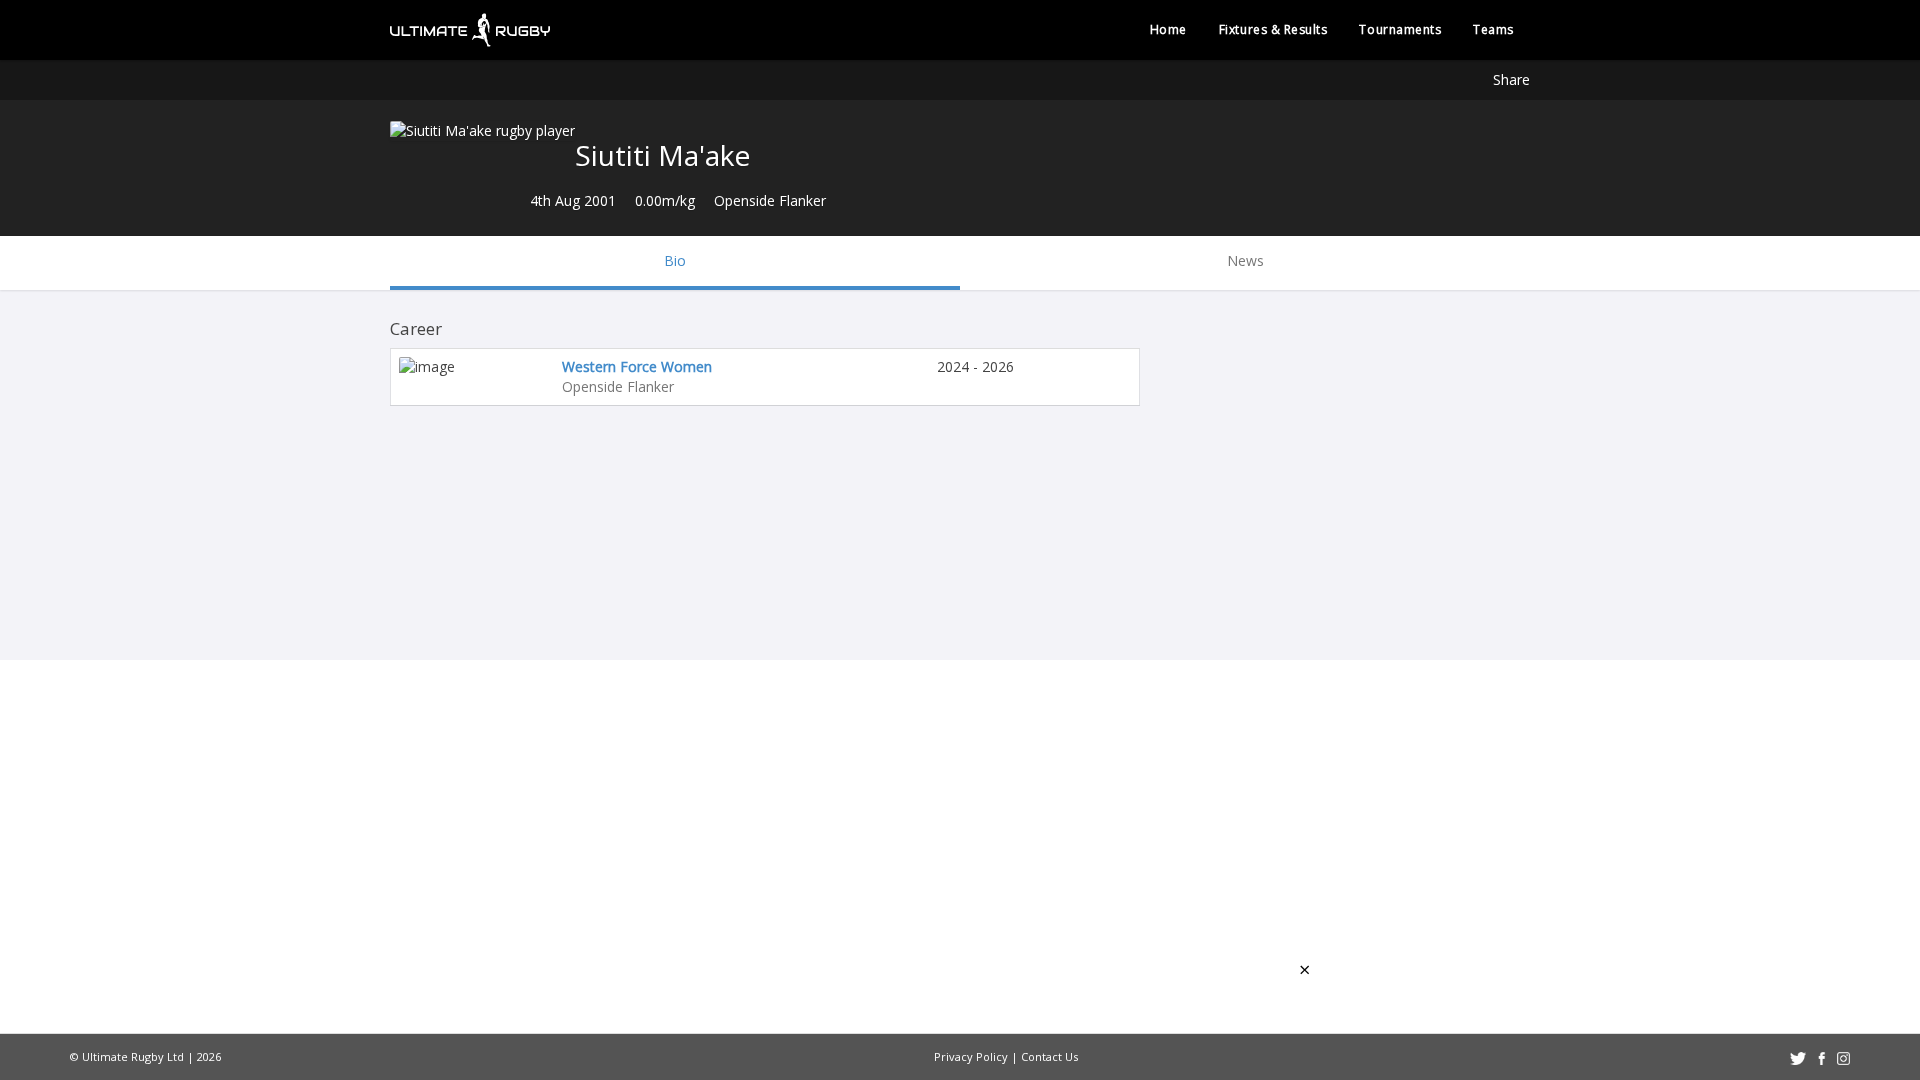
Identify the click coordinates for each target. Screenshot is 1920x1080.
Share (1511, 79)
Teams (1493, 29)
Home (1168, 29)
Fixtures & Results (1273, 29)
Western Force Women (637, 366)
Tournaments (1400, 29)
